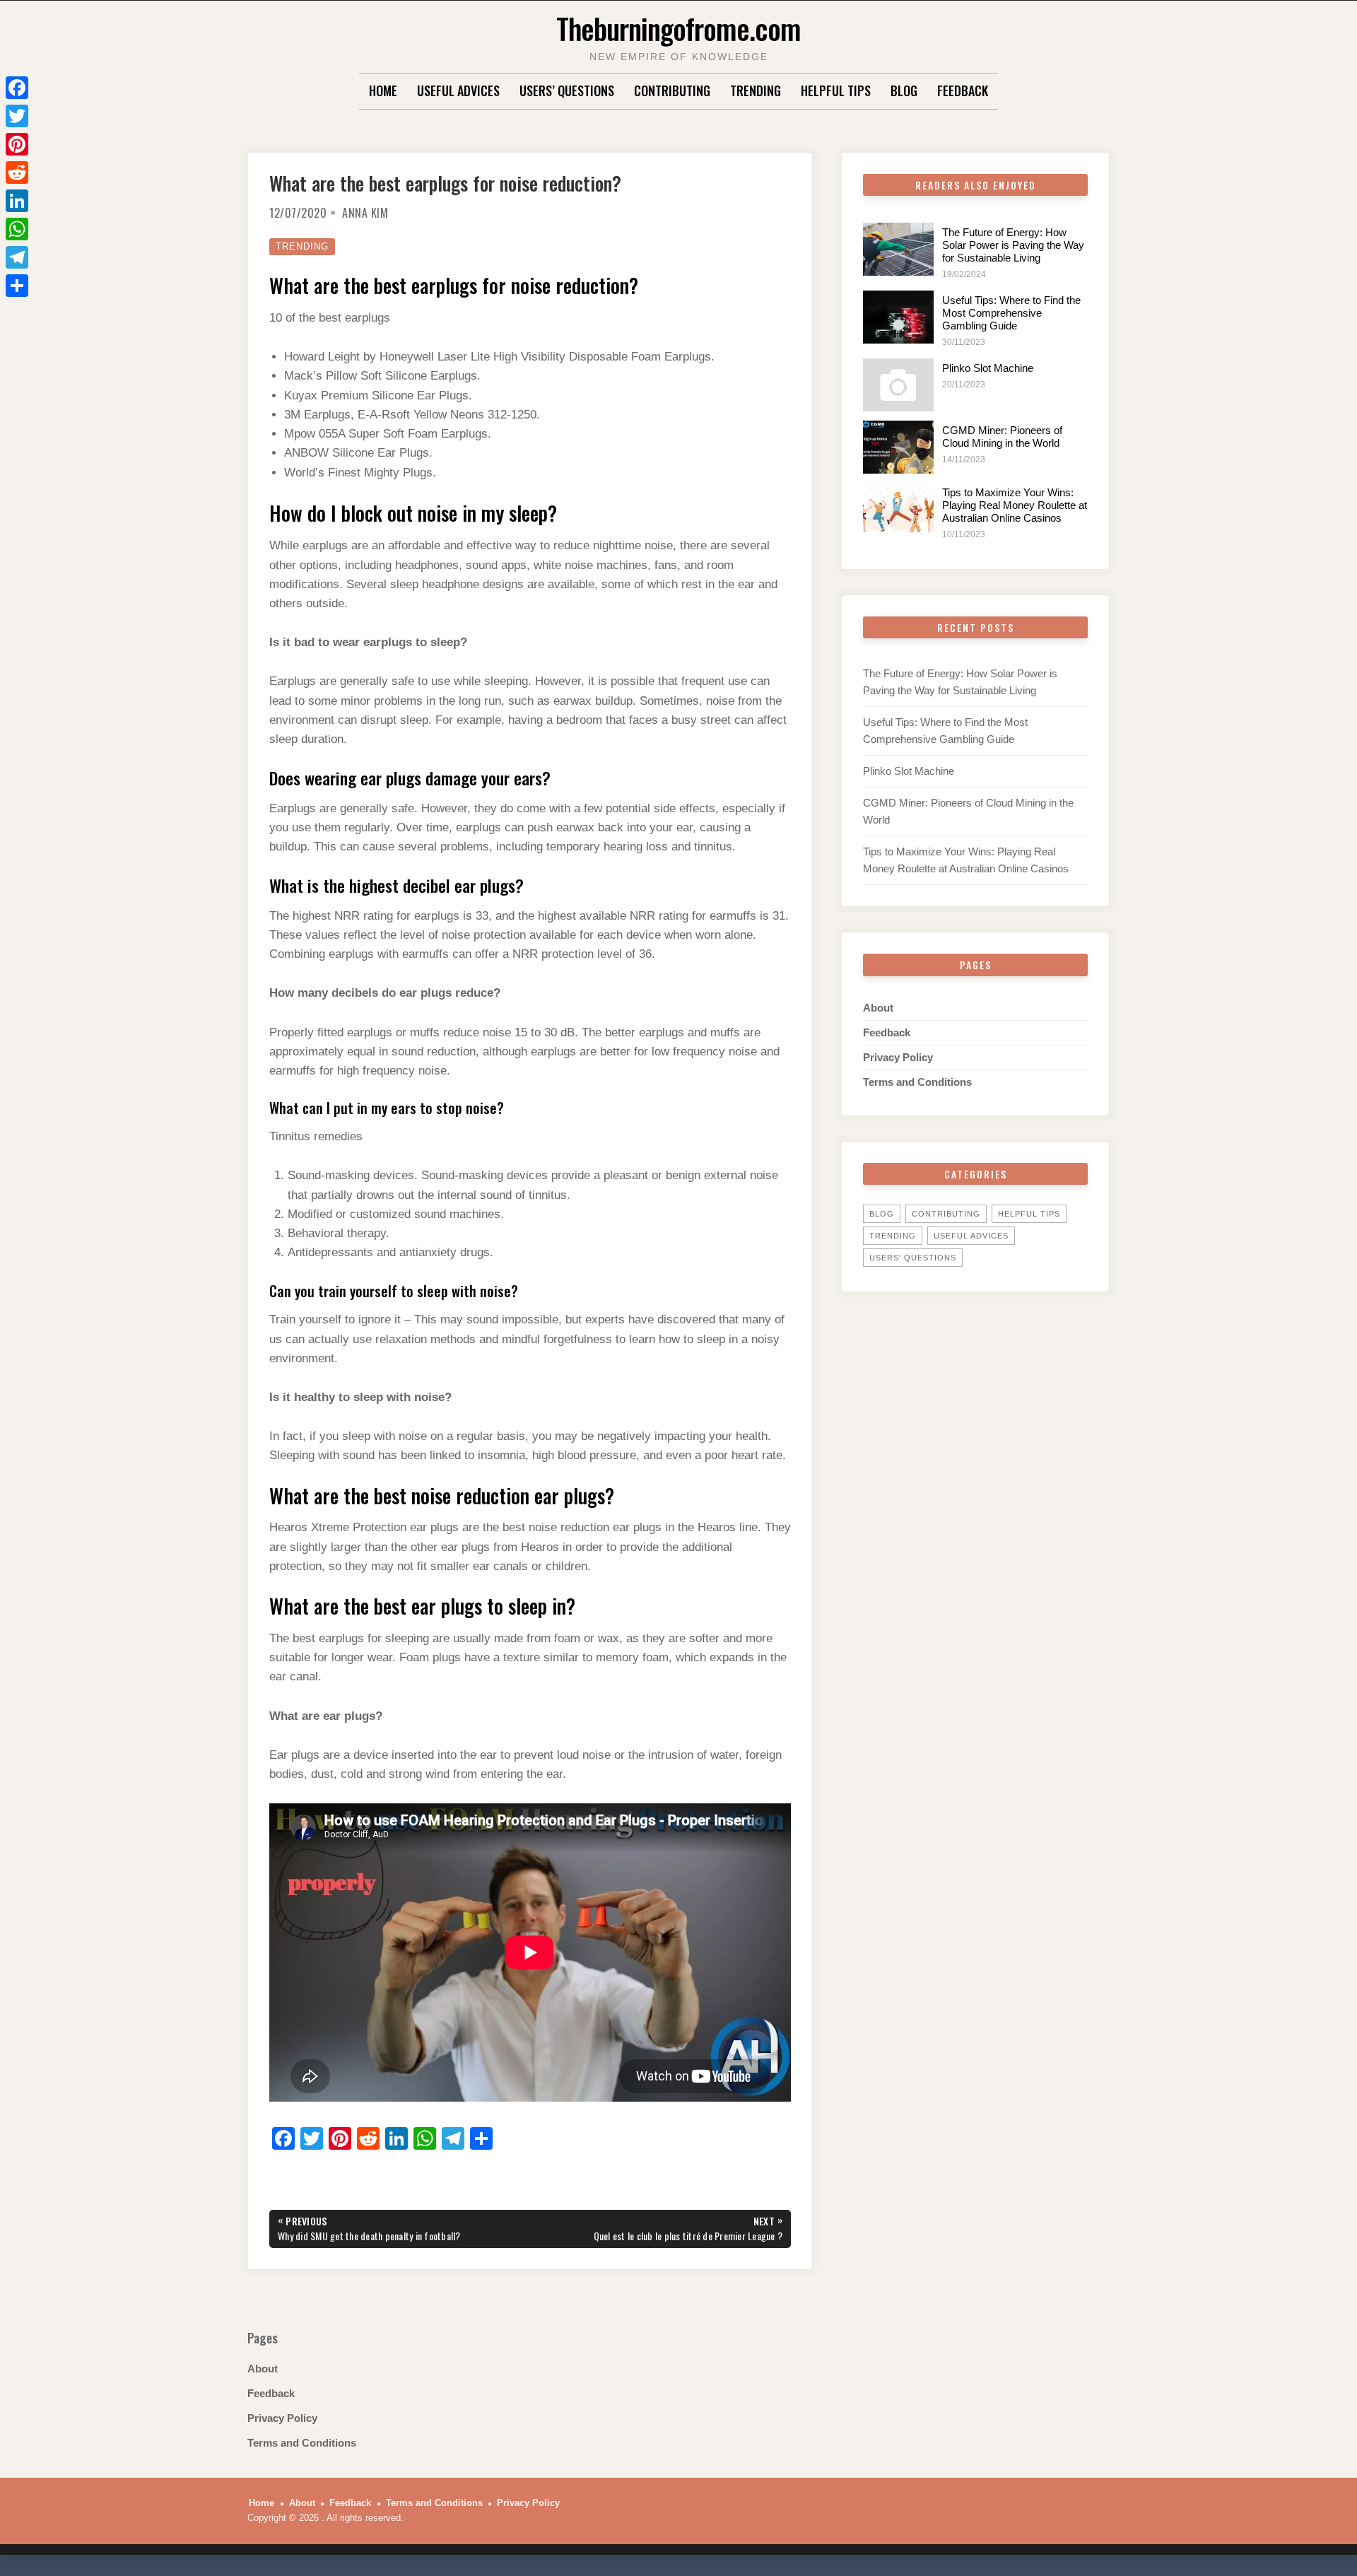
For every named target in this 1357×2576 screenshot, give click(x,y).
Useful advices (458, 90)
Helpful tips (836, 90)
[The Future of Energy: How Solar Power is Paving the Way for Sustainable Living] (898, 249)
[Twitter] (17, 116)
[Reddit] (17, 172)
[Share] (17, 286)
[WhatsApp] (17, 229)
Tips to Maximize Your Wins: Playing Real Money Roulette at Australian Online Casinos (1015, 505)
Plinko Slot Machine (988, 368)
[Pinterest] (17, 144)
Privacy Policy (898, 1057)
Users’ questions (567, 90)
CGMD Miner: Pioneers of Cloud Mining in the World (1002, 437)
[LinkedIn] (17, 201)
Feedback (963, 90)
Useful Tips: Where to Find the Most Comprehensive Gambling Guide (1011, 313)
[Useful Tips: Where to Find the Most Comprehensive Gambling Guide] (898, 317)
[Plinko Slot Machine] (898, 385)
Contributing (672, 90)
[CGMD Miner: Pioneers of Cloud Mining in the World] (898, 447)
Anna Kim (365, 213)
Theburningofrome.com (678, 28)
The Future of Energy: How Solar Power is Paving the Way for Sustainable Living (1013, 245)
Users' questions (913, 1258)
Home (383, 90)
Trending (756, 90)
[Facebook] (17, 88)
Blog (904, 90)
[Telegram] (17, 257)
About (878, 1008)
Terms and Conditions (917, 1082)
